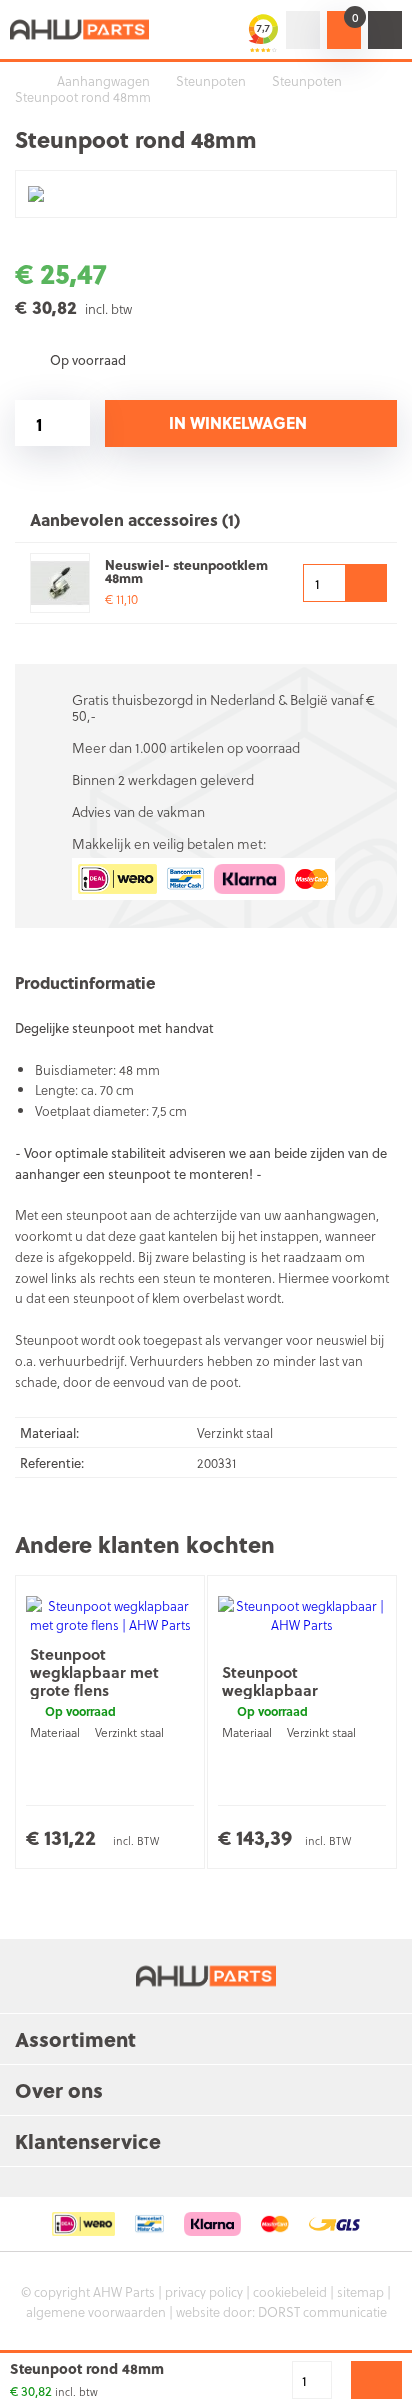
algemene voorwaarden (96, 2311)
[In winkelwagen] (366, 583)
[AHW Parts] (80, 29)
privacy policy (204, 2291)
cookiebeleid (290, 2291)
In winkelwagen (238, 422)
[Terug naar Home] (20, 81)
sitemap (360, 2291)
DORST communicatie (322, 2311)
